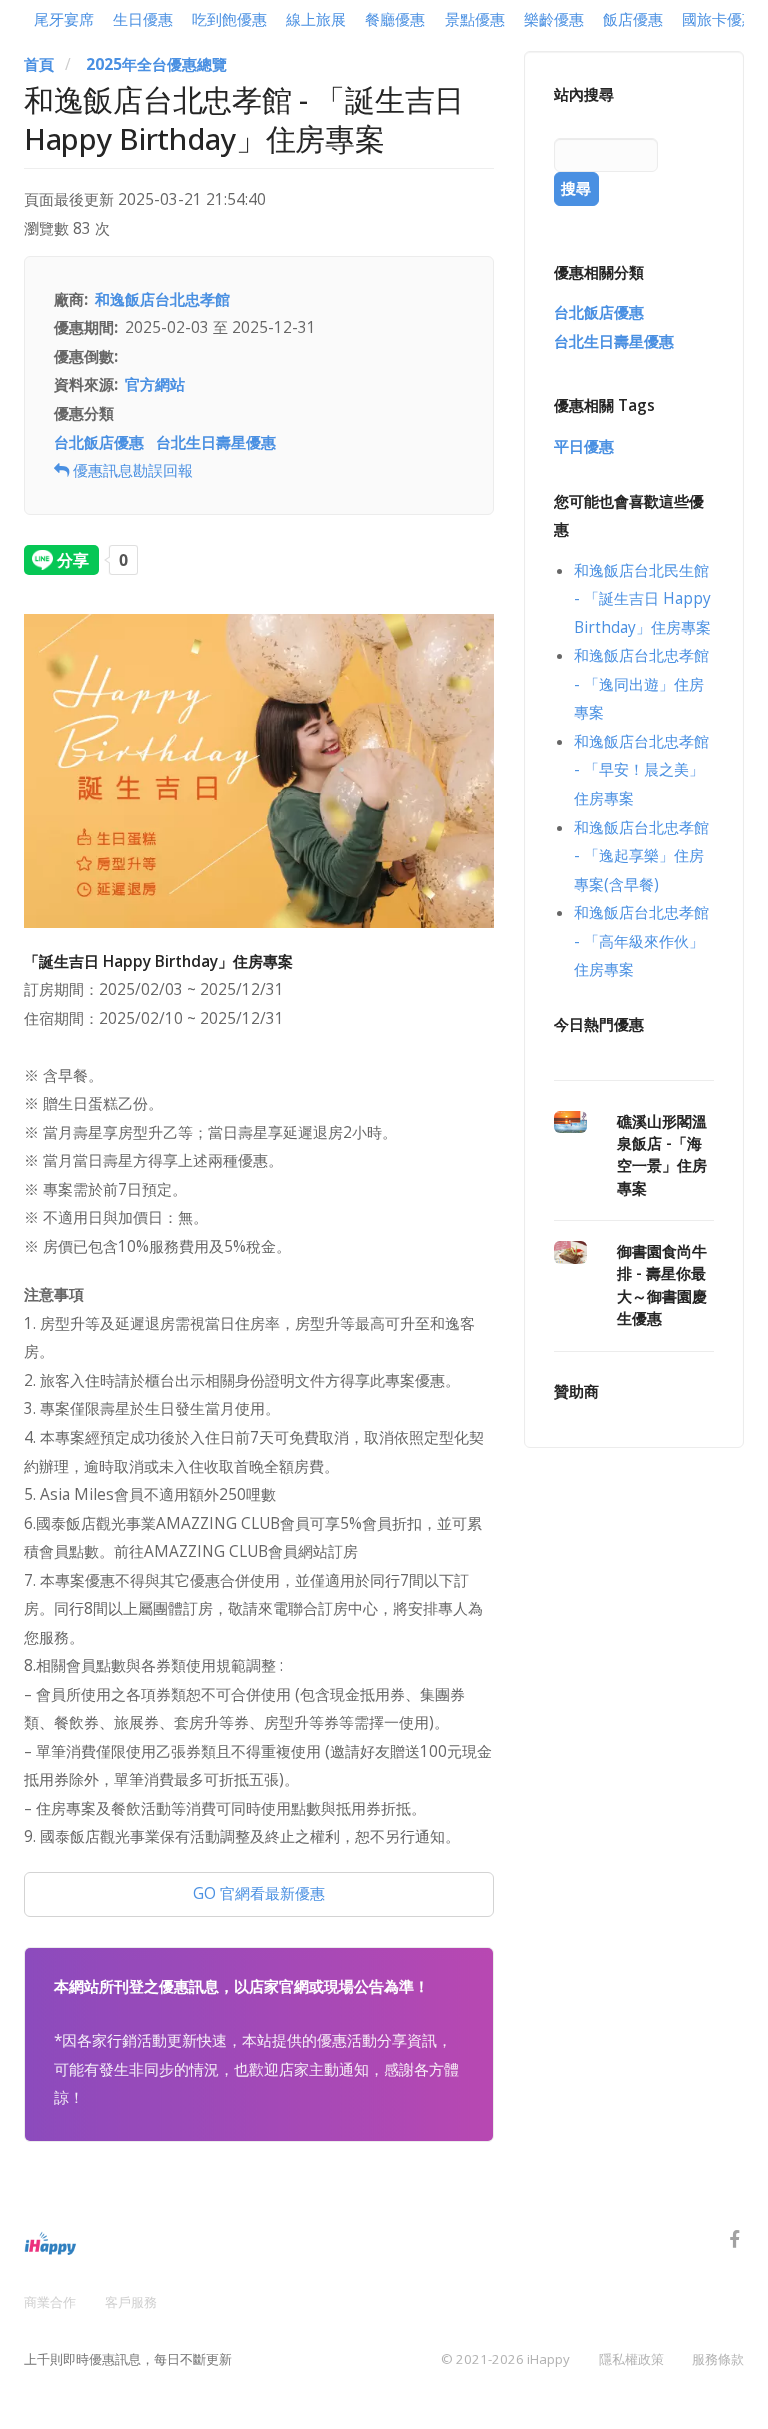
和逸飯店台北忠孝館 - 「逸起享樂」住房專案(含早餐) (641, 856)
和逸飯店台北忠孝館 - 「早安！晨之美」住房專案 (641, 770)
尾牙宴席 (64, 19)
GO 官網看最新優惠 (259, 1893)
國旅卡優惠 (719, 19)
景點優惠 (475, 19)
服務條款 (718, 2359)
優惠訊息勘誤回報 (131, 470)
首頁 (39, 64)
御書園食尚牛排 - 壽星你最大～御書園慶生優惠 (662, 1285)
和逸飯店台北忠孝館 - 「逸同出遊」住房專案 (641, 684)
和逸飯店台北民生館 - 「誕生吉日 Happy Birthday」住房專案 (642, 599)
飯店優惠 (633, 19)
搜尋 (576, 188)
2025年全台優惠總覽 (156, 64)
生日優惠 (143, 19)
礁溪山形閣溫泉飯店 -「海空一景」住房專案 (662, 1155)
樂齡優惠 (554, 19)
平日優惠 (584, 446)
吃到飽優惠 (229, 19)
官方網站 (155, 384)
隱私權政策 (631, 2359)
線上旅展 (316, 19)
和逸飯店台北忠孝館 (162, 299)
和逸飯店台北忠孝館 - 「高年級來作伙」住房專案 (641, 941)
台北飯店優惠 (99, 442)
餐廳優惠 (395, 19)
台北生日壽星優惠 (216, 442)
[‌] (735, 2242)
